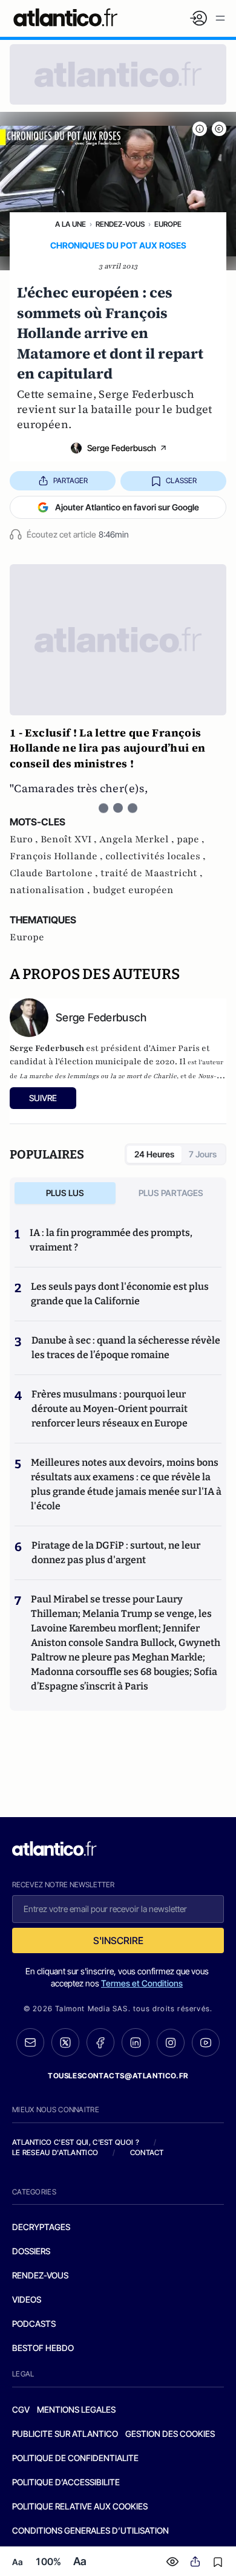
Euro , (25, 839)
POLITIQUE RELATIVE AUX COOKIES (80, 2506)
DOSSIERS (31, 2251)
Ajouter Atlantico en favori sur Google (127, 507)
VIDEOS (27, 2299)
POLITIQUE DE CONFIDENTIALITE (75, 2458)
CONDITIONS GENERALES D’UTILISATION (90, 2530)
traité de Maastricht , (152, 873)
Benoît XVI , (70, 839)
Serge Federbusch (122, 448)
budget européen (133, 890)
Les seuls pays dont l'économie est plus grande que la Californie (120, 1294)
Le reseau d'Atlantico (55, 2152)
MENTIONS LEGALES (76, 2409)
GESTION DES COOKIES (170, 2434)
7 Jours (203, 1154)
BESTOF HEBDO (43, 2348)
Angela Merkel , (138, 839)
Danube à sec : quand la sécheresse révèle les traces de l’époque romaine (126, 1348)
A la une (70, 224)
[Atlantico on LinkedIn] (136, 2042)
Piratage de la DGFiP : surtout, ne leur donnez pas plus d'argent (116, 1553)
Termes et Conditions (142, 1983)
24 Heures (154, 1154)
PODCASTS (34, 2324)
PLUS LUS (65, 1193)
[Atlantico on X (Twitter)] (65, 2042)
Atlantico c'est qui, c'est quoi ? (76, 2142)
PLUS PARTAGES (171, 1193)
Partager (70, 480)
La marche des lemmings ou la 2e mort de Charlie (98, 1076)
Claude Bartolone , (55, 873)
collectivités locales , (156, 856)
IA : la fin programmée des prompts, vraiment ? (111, 1240)
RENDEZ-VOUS (40, 2275)
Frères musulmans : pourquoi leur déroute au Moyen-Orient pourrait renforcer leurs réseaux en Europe (110, 1409)
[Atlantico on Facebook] (100, 2042)
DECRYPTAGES (41, 2227)
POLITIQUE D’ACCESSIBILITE (66, 2482)
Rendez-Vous (120, 224)
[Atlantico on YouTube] (206, 2043)
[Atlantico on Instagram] (171, 2043)
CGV (21, 2409)
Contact (147, 2152)
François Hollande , (57, 856)
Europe (168, 224)
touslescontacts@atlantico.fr (118, 2076)
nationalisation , (51, 890)
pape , (191, 839)
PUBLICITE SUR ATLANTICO (65, 2434)
